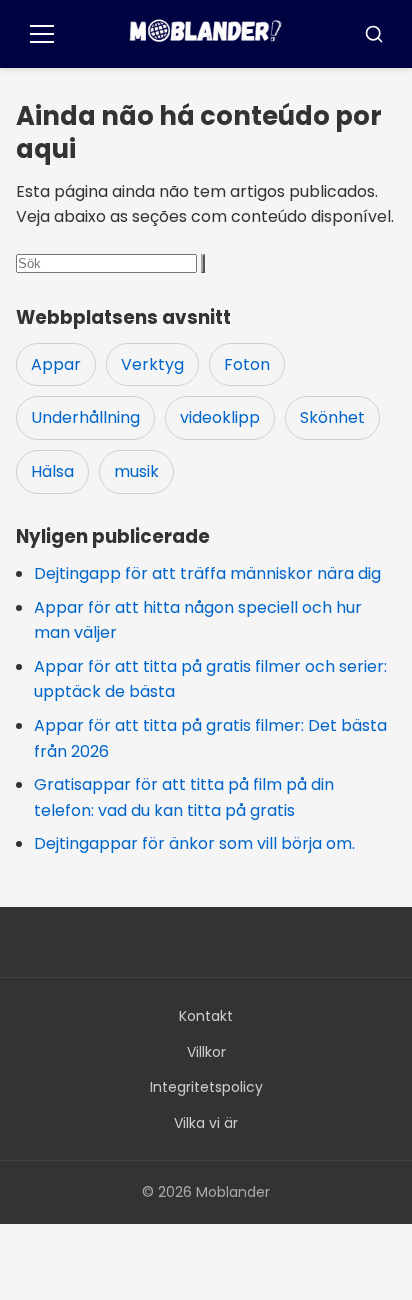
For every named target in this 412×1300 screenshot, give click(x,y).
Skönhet (332, 417)
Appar (56, 364)
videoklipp (220, 417)
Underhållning (85, 417)
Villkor (206, 1052)
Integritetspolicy (206, 1087)
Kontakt (206, 1016)
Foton (247, 364)
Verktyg (152, 364)
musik (136, 471)
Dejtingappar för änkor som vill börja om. (194, 843)
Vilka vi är (206, 1123)
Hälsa (52, 471)
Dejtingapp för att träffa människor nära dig (207, 573)
